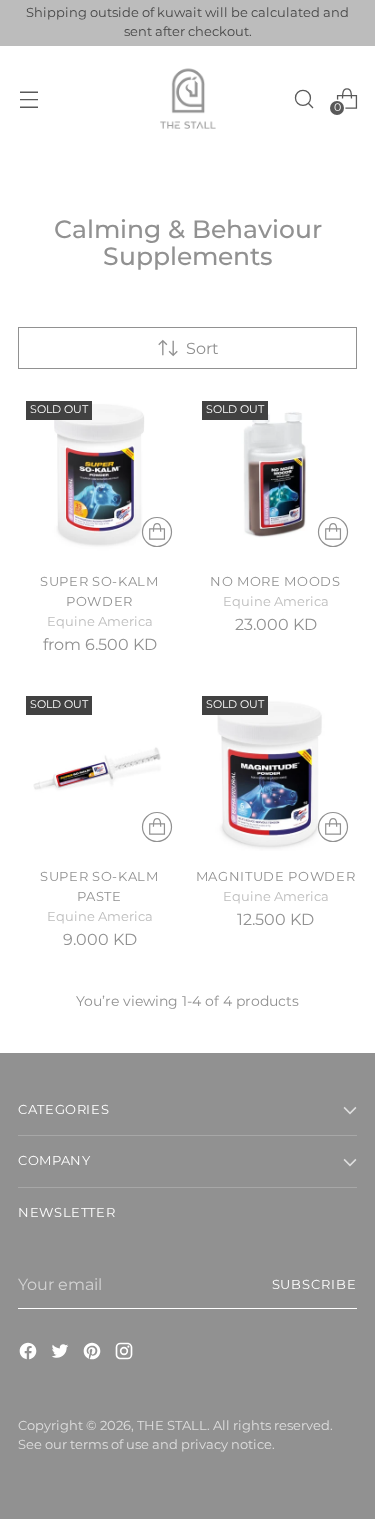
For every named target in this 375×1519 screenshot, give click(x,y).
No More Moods (275, 581)
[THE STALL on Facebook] (30, 1354)
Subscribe (314, 1284)
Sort (202, 348)
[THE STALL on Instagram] (126, 1354)
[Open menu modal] (28, 98)
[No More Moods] (275, 474)
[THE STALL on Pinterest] (94, 1354)
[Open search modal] (303, 98)
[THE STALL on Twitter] (62, 1354)
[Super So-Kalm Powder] (99, 474)
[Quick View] (157, 532)
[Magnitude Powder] (275, 769)
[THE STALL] (188, 99)
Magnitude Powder (276, 876)
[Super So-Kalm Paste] (99, 769)
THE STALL (172, 1425)
